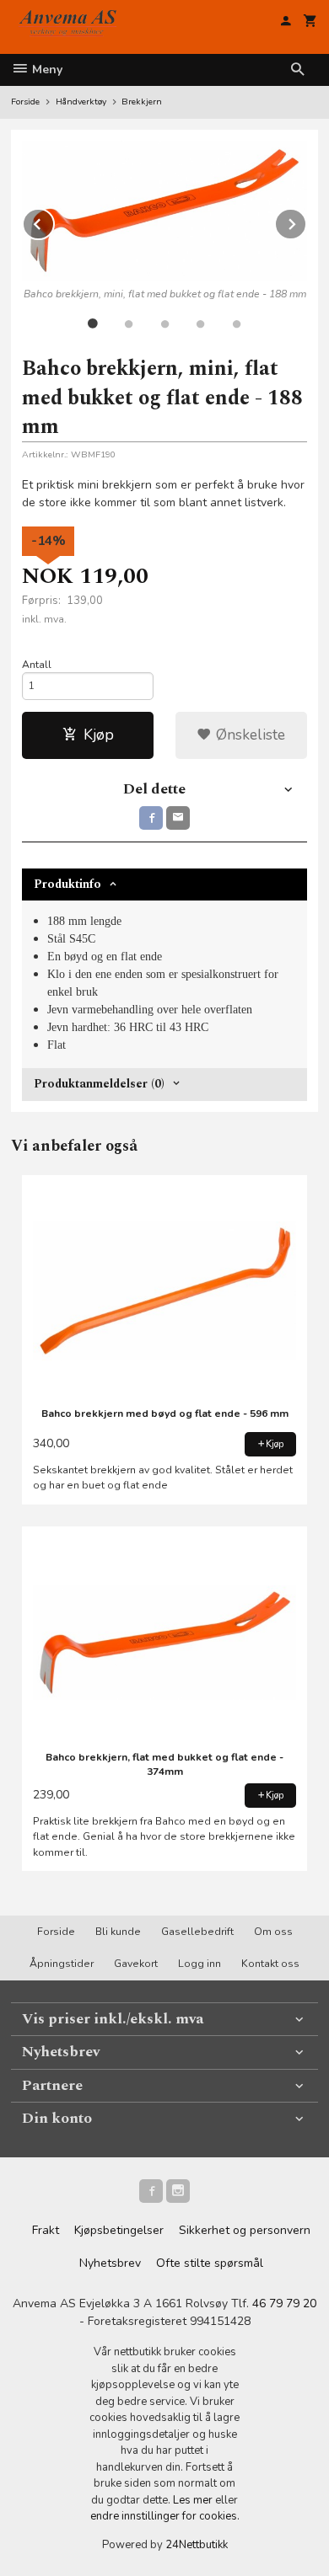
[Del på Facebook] (151, 818)
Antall (37, 665)
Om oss (273, 1932)
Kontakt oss (270, 1964)
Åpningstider (62, 1964)
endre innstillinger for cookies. (165, 2516)
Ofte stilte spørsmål (210, 2263)
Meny (46, 69)
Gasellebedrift (197, 1932)
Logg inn (200, 1964)
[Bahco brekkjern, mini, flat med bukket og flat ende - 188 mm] (164, 211)
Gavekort (136, 1964)
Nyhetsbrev (110, 2263)
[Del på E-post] (178, 818)
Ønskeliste (248, 735)
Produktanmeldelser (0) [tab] (99, 1084)
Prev (54, 222)
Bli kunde (118, 1932)
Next (306, 222)
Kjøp (99, 735)
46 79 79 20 (284, 2303)
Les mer (194, 2500)
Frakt (46, 2230)
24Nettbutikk (197, 2545)
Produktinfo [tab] (67, 884)
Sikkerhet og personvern (245, 2230)
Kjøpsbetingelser (119, 2230)
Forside (25, 102)
